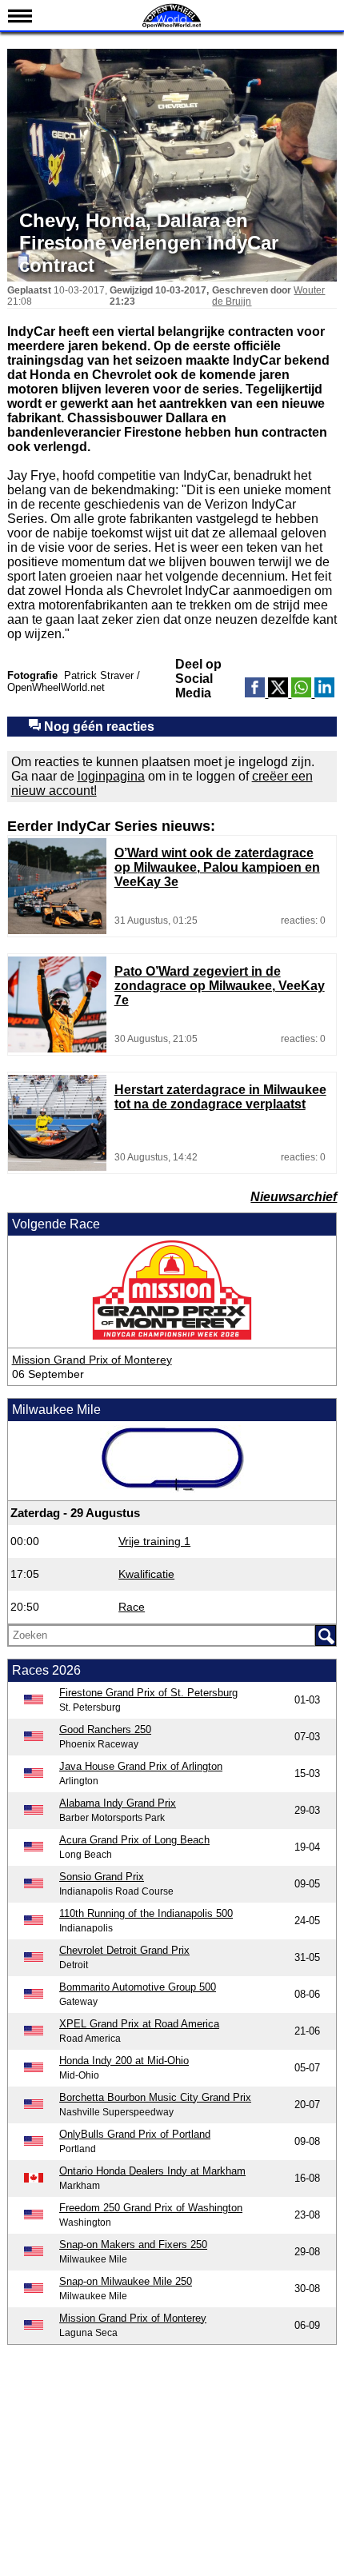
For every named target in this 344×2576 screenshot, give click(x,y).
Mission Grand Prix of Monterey (92, 1360)
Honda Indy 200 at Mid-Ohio (124, 2061)
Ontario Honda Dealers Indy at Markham (152, 2171)
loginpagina (111, 776)
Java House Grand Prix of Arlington (141, 1766)
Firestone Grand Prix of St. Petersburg (148, 1693)
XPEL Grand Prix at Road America (139, 2024)
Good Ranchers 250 (105, 1729)
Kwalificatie (146, 1574)
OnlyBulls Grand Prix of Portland (135, 2134)
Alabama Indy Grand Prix (118, 1803)
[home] (172, 26)
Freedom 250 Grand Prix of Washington (151, 2208)
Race (132, 1607)
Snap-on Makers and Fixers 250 (133, 2245)
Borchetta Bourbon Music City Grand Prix (155, 2097)
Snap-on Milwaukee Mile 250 (126, 2281)
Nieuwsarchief (294, 1197)
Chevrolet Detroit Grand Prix (124, 1950)
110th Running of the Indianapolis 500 (146, 1913)
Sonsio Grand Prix (102, 1877)
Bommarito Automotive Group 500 (138, 1987)
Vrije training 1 (154, 1541)
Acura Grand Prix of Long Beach (134, 1840)
